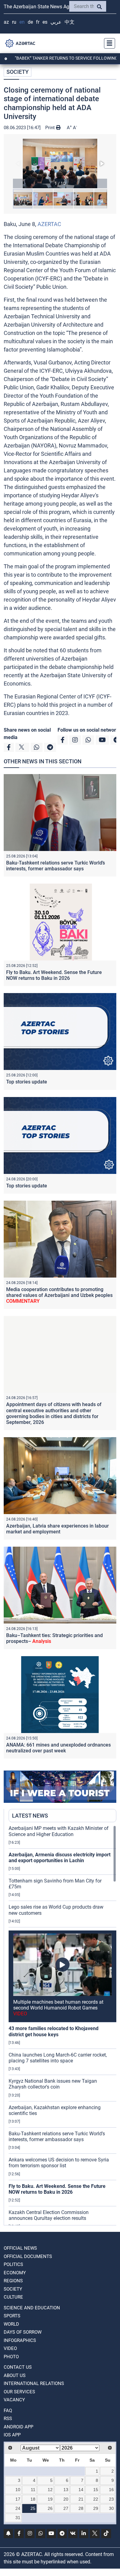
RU (14, 22)
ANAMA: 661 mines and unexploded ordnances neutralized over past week (58, 1748)
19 (50, 2499)
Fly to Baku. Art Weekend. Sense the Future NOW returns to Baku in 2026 (54, 975)
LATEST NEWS (30, 1816)
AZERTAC (49, 224)
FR (38, 22)
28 (81, 2508)
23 (111, 2499)
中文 (70, 22)
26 (50, 2508)
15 (96, 2490)
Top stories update (27, 1082)
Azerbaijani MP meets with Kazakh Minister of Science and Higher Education (59, 1831)
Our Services (19, 2392)
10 (18, 2490)
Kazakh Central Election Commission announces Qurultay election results (49, 2215)
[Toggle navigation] (108, 43)
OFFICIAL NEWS (20, 2248)
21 (81, 2499)
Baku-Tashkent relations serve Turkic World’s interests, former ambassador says (56, 866)
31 (18, 2518)
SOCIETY (18, 72)
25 (33, 2508)
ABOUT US (15, 2375)
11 (33, 2490)
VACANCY (14, 2400)
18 (33, 2499)
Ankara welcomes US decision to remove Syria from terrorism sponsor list (59, 2163)
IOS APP (12, 2435)
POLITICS (13, 2264)
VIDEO (10, 2348)
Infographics (20, 2340)
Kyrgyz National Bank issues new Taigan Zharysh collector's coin (53, 2084)
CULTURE (13, 2297)
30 (111, 2508)
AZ (6, 22)
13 (66, 2490)
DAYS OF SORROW (23, 2332)
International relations (34, 2383)
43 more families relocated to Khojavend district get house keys (54, 2031)
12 (50, 2490)
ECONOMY (15, 2273)
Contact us (18, 2367)
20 (66, 2499)
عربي (56, 22)
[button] (60, 163)
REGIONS (13, 2281)
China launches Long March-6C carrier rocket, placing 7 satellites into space (58, 2058)
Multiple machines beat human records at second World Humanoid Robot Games (58, 2008)
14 (81, 2490)
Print (51, 128)
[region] (62, 2025)
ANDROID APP (18, 2427)
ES (45, 22)
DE (30, 22)
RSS (8, 2419)
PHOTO (11, 2357)
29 (96, 2508)
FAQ (8, 2411)
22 (96, 2499)
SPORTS (12, 2316)
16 (111, 2490)
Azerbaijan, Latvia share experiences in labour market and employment (58, 1529)
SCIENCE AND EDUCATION (32, 2308)
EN (22, 22)
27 (66, 2508)
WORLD (11, 2324)
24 (18, 2508)
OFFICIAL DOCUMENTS (28, 2256)
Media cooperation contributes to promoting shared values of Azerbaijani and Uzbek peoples (59, 1295)
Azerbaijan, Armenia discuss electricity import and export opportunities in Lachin (60, 1858)
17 (18, 2499)
